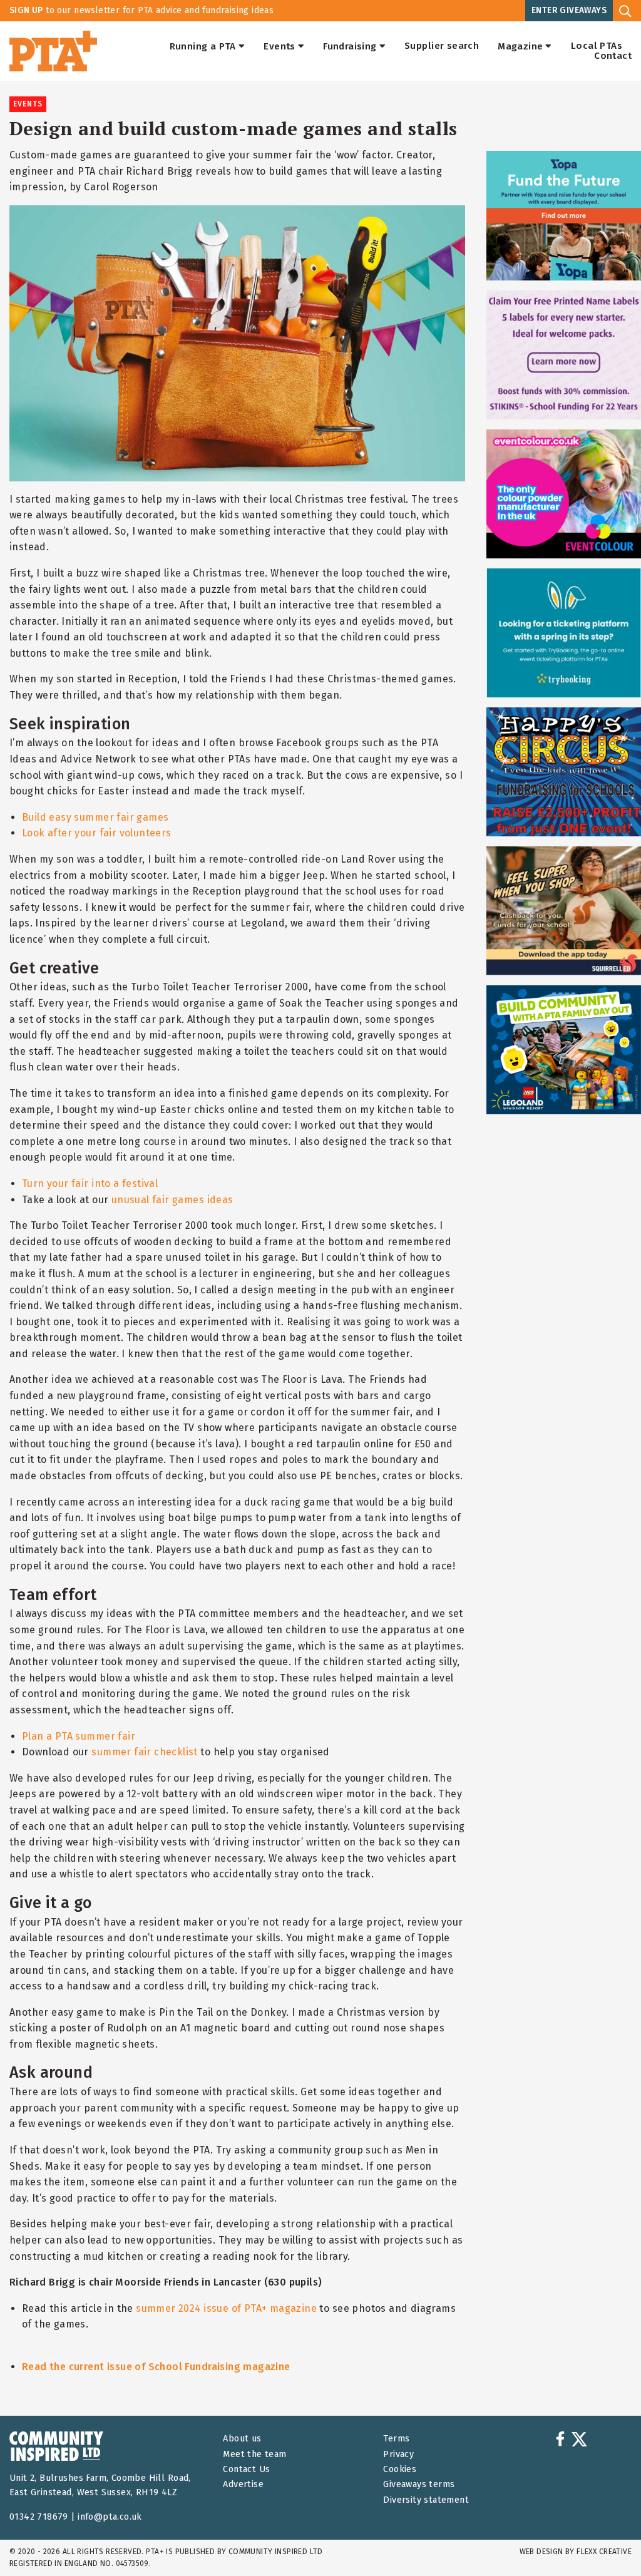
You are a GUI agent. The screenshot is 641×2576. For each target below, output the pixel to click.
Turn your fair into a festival (90, 1183)
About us (242, 2439)
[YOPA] (564, 215)
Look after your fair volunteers (97, 833)
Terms (396, 2439)
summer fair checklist (145, 1752)
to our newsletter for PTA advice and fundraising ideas (141, 10)
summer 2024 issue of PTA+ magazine (226, 2308)
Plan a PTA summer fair (79, 1736)
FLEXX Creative (604, 2552)
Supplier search (442, 46)
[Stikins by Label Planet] (564, 355)
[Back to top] (606, 2541)
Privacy (398, 2454)
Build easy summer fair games (95, 817)
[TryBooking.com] (564, 633)
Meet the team (254, 2454)
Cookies (400, 2469)
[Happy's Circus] (564, 772)
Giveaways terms (419, 2484)
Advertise (243, 2484)
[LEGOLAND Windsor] (564, 1050)
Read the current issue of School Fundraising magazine (156, 2367)
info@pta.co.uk (110, 2517)
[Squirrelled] (564, 911)
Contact (613, 56)
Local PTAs (597, 46)
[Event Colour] (564, 494)
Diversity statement (426, 2500)
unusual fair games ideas (172, 1200)
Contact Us (246, 2469)
